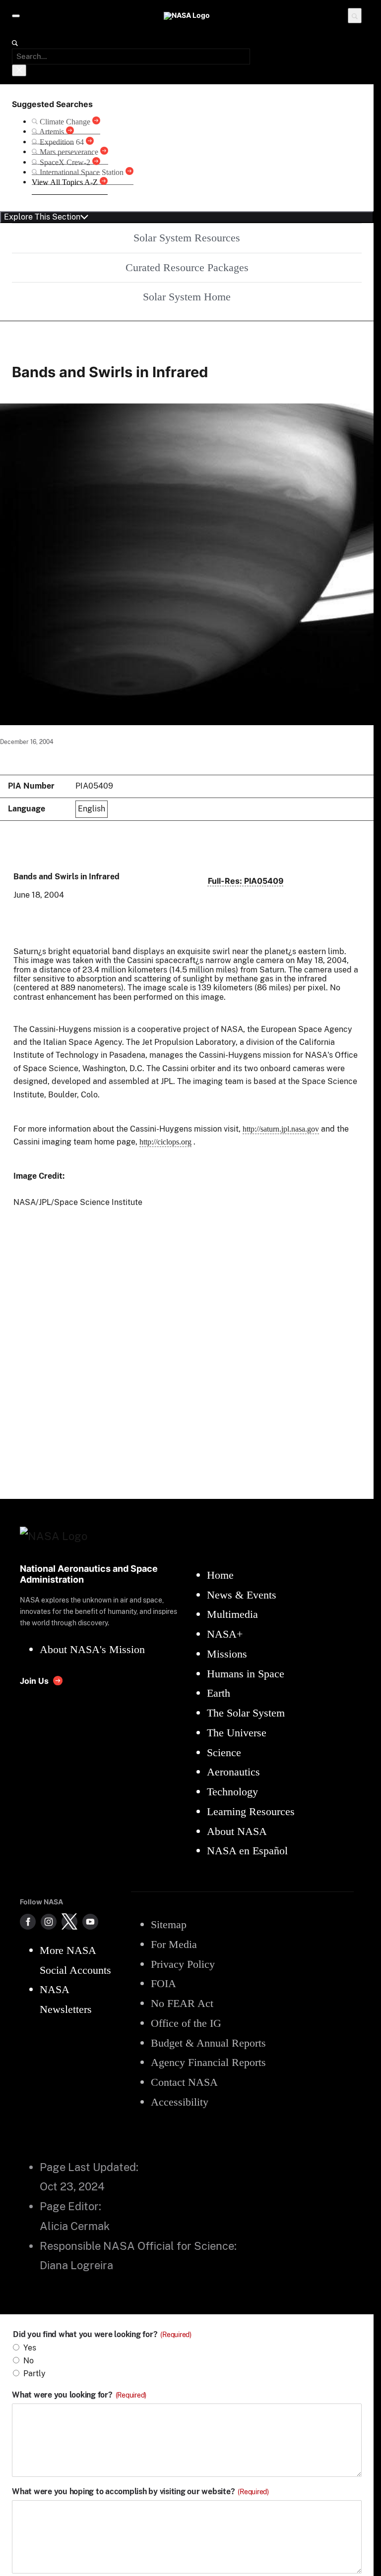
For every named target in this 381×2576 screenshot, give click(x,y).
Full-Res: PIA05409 (246, 881)
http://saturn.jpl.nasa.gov (281, 1129)
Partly (34, 2374)
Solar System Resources (187, 238)
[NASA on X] (69, 1922)
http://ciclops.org (165, 1142)
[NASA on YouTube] (90, 1922)
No (29, 2361)
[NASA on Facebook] (28, 1922)
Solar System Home (187, 297)
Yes (30, 2348)
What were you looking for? (79, 2395)
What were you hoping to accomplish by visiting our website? (140, 2492)
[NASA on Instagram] (49, 1922)
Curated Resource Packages (187, 267)
